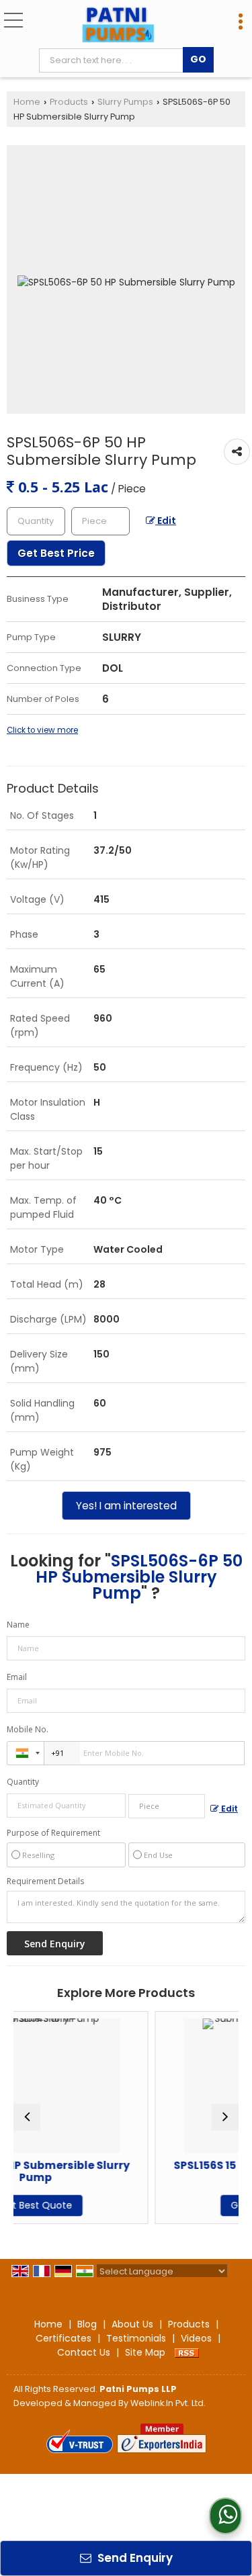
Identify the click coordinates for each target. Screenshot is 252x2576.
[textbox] (114, 60)
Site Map (145, 2352)
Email (17, 1677)
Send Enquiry (134, 2558)
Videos (196, 2338)
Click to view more (42, 730)
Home (27, 102)
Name (18, 1625)
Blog (87, 2324)
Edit (166, 521)
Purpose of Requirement (53, 1833)
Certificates (64, 2338)
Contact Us (84, 2352)
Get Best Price (56, 553)
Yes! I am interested (126, 1506)
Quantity (23, 1782)
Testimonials (136, 2338)
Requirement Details (45, 1881)
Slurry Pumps (125, 102)
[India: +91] (26, 1753)
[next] (225, 2117)
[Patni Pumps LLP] (118, 26)
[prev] (27, 2117)
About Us (132, 2324)
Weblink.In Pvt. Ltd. (168, 2403)
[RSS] (187, 2352)
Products (69, 102)
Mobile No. (28, 1729)
